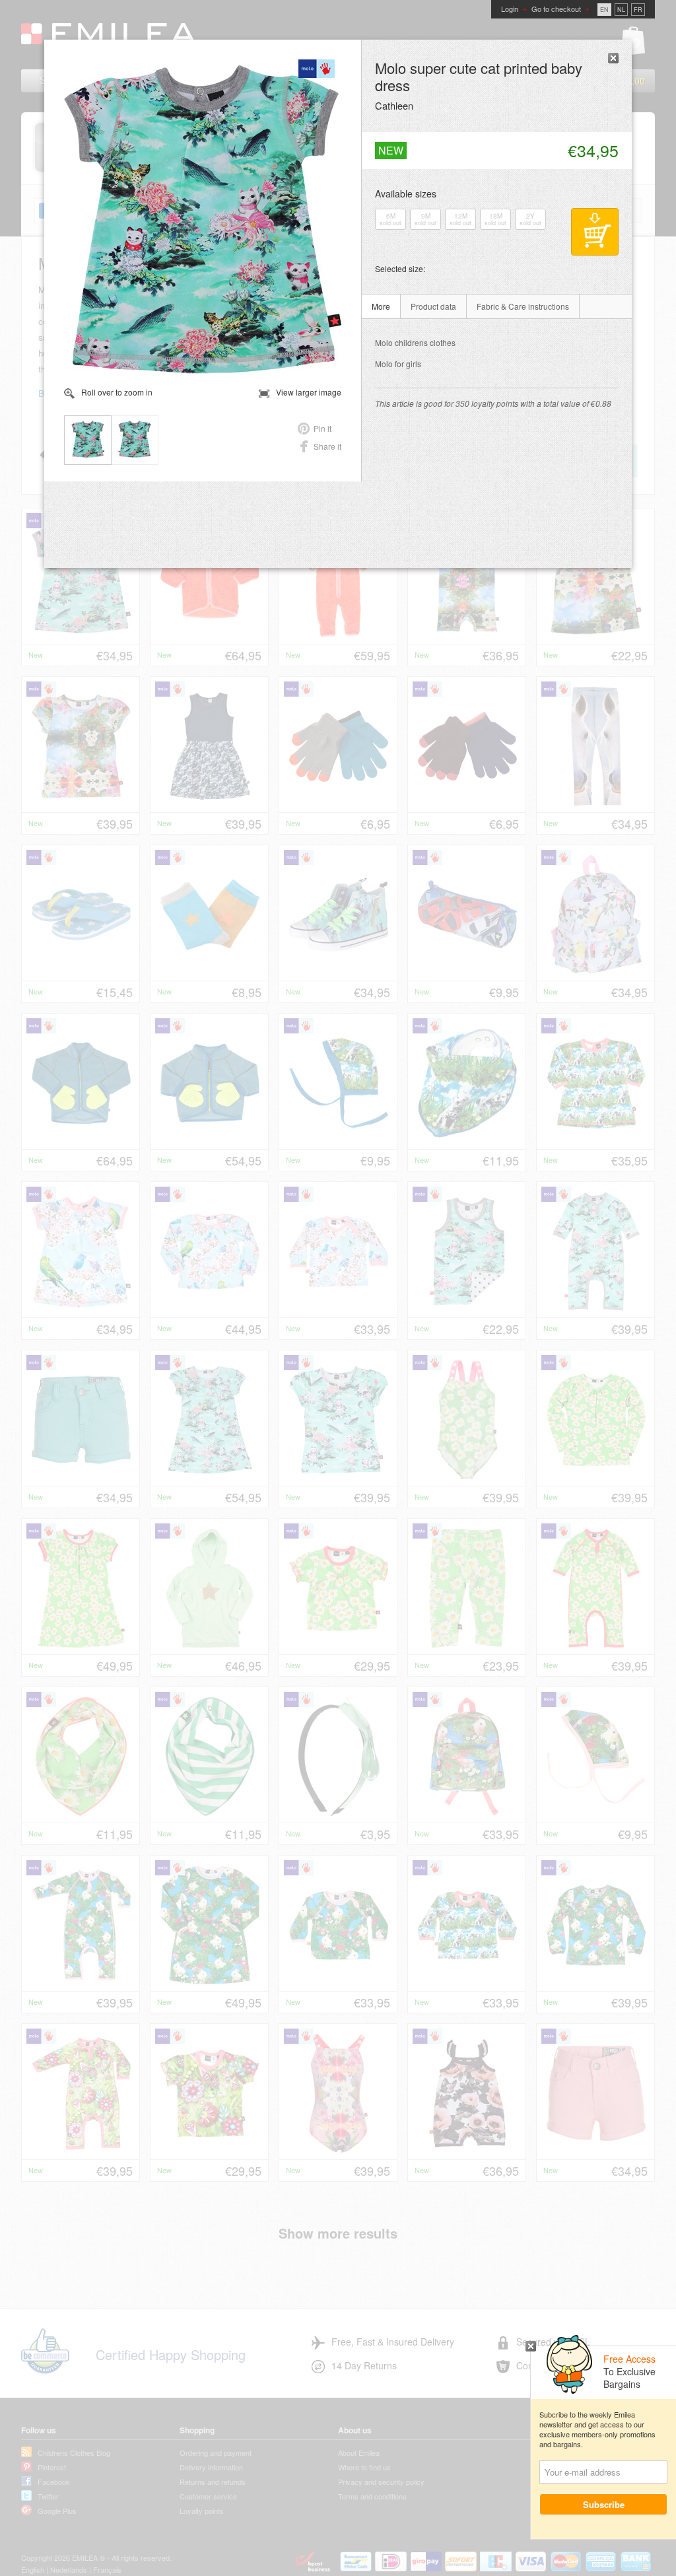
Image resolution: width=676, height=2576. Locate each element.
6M (390, 219)
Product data (433, 306)
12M (460, 219)
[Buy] (595, 232)
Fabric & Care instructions (523, 306)
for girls (398, 364)
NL (621, 10)
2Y (530, 219)
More (381, 306)
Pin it (322, 428)
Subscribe (604, 2504)
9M (425, 219)
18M (495, 219)
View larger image (309, 392)
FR (638, 10)
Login (510, 9)
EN (604, 10)
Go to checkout (556, 9)
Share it (327, 446)
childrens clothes (415, 342)
